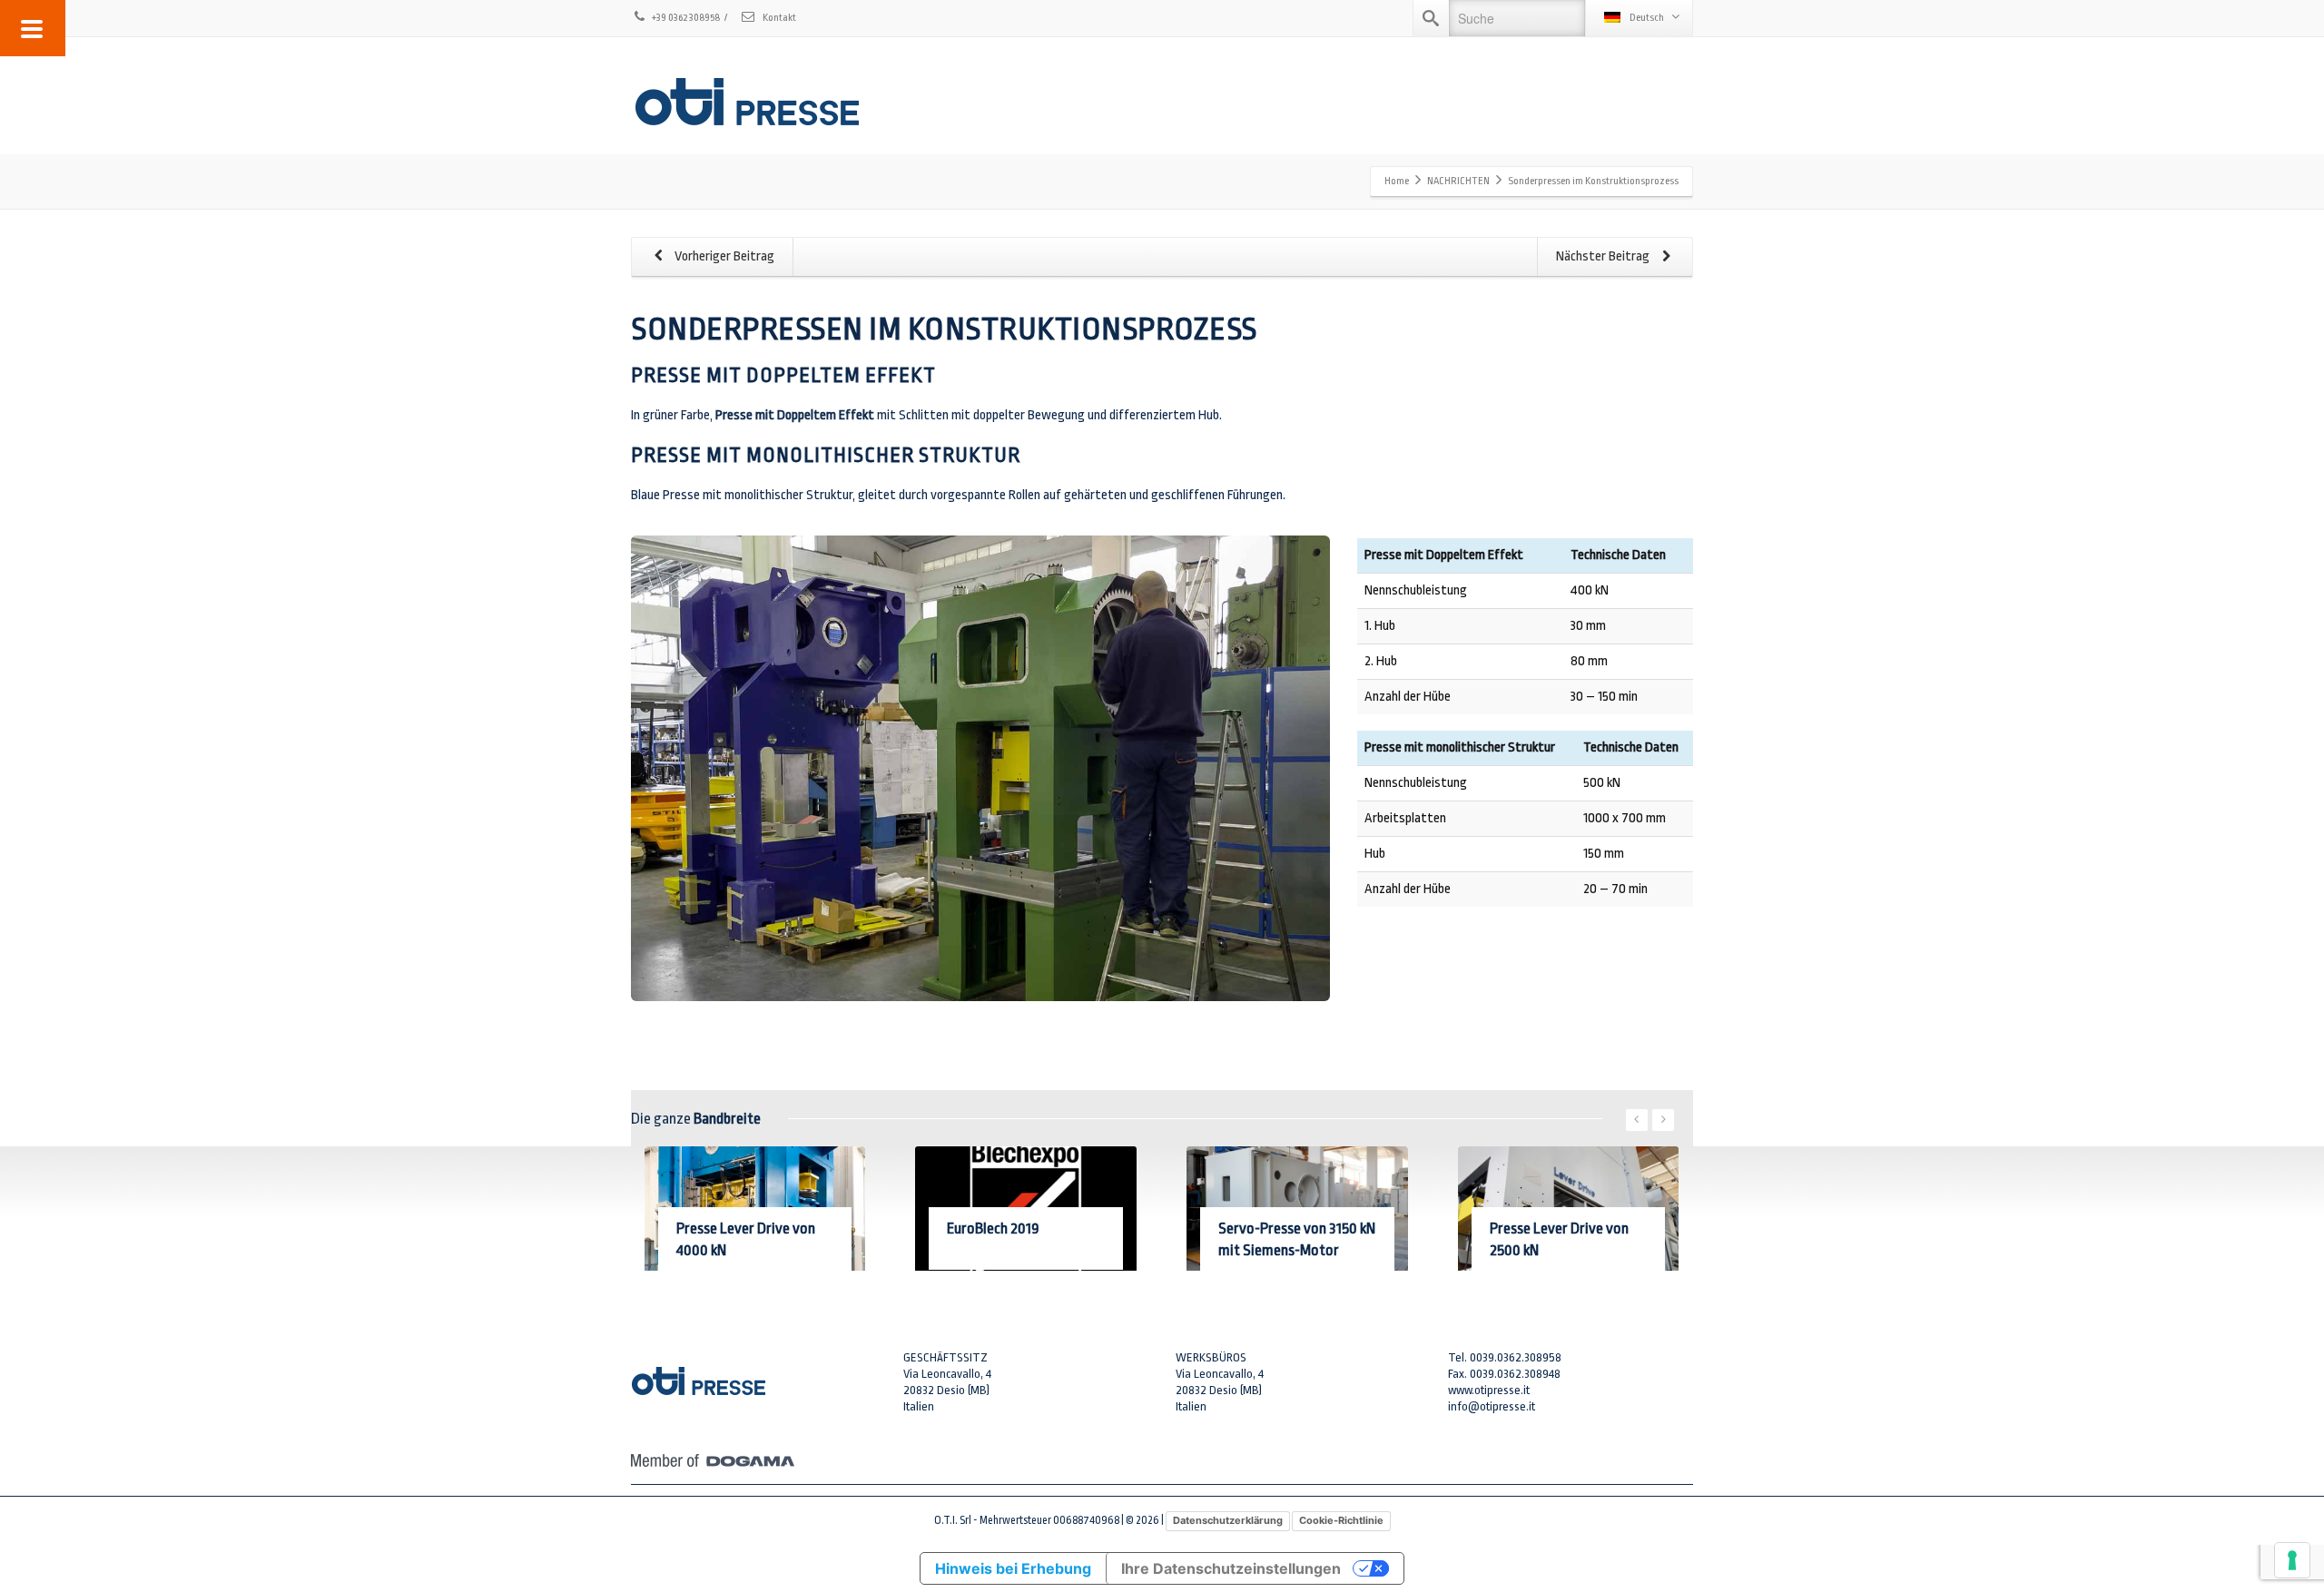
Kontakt (778, 18)
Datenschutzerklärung (1228, 1520)
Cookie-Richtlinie (1341, 1520)
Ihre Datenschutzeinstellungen (1231, 1568)
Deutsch (1647, 18)
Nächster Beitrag (1604, 256)
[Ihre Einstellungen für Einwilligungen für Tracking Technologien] (2292, 1560)
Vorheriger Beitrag (723, 256)
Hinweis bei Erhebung (1013, 1568)
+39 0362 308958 (686, 18)
